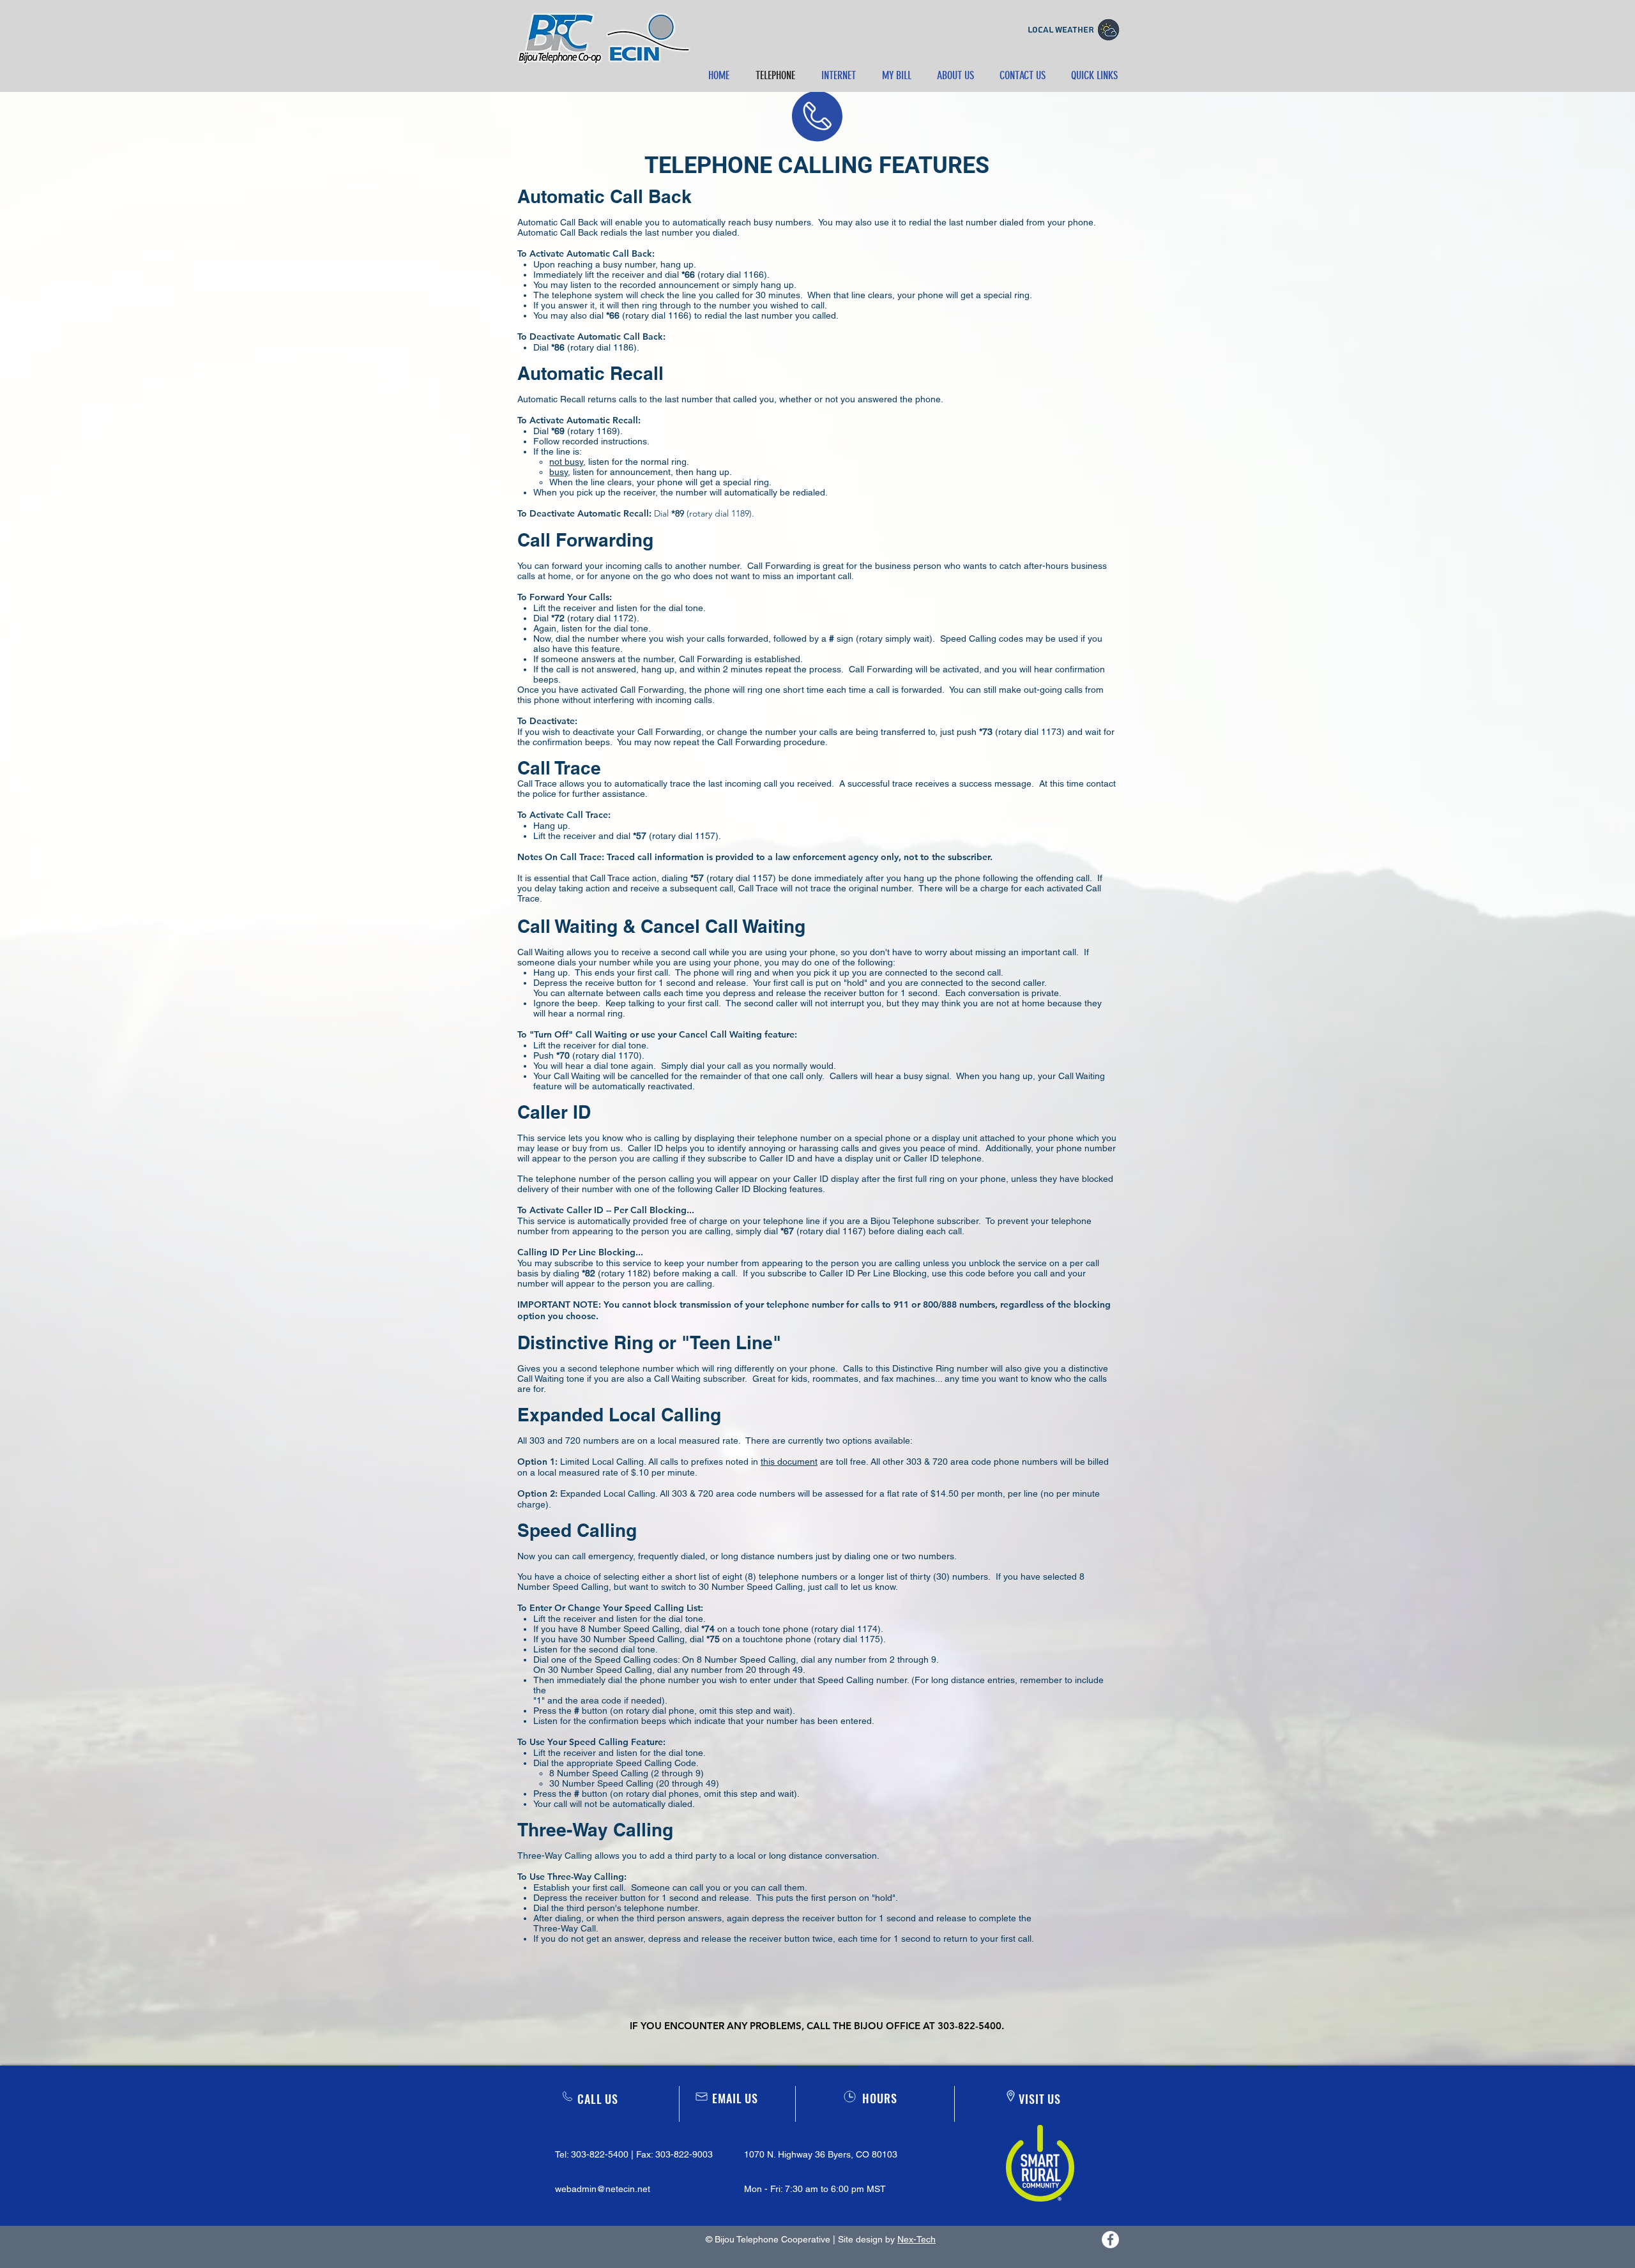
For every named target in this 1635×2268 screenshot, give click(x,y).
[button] (896, 75)
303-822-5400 (600, 2154)
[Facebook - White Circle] (1110, 2240)
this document (789, 1462)
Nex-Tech (916, 2239)
